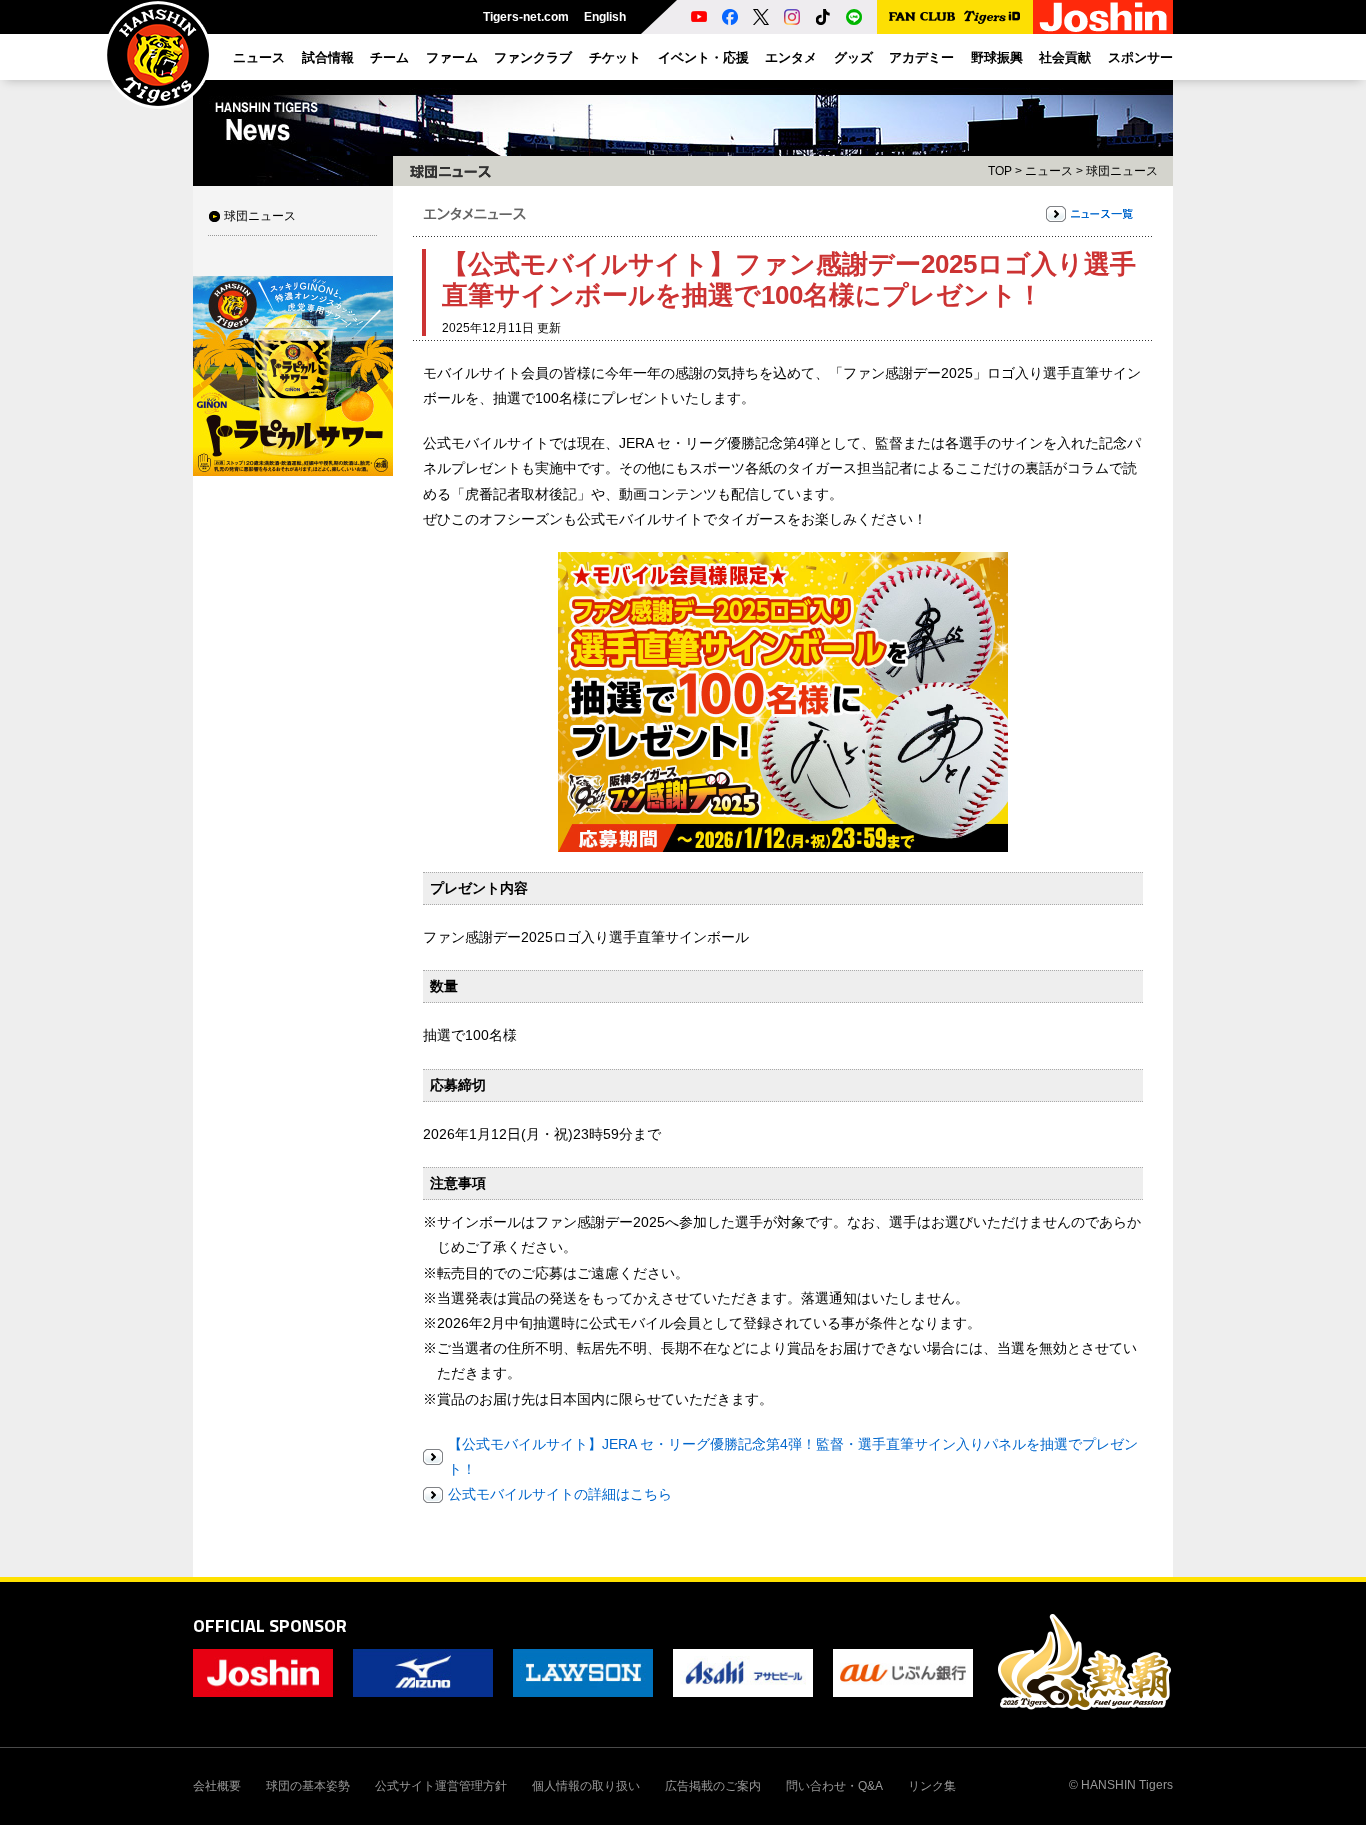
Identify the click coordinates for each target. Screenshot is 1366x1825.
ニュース (1049, 171)
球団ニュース (260, 216)
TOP (1000, 171)
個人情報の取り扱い (586, 1786)
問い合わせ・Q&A (834, 1786)
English (605, 17)
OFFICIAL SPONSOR (270, 1625)
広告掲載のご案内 (713, 1786)
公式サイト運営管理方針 (441, 1786)
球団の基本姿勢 (308, 1786)
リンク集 (932, 1786)
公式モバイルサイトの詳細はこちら (560, 1494)
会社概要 (217, 1786)
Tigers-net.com (526, 17)
